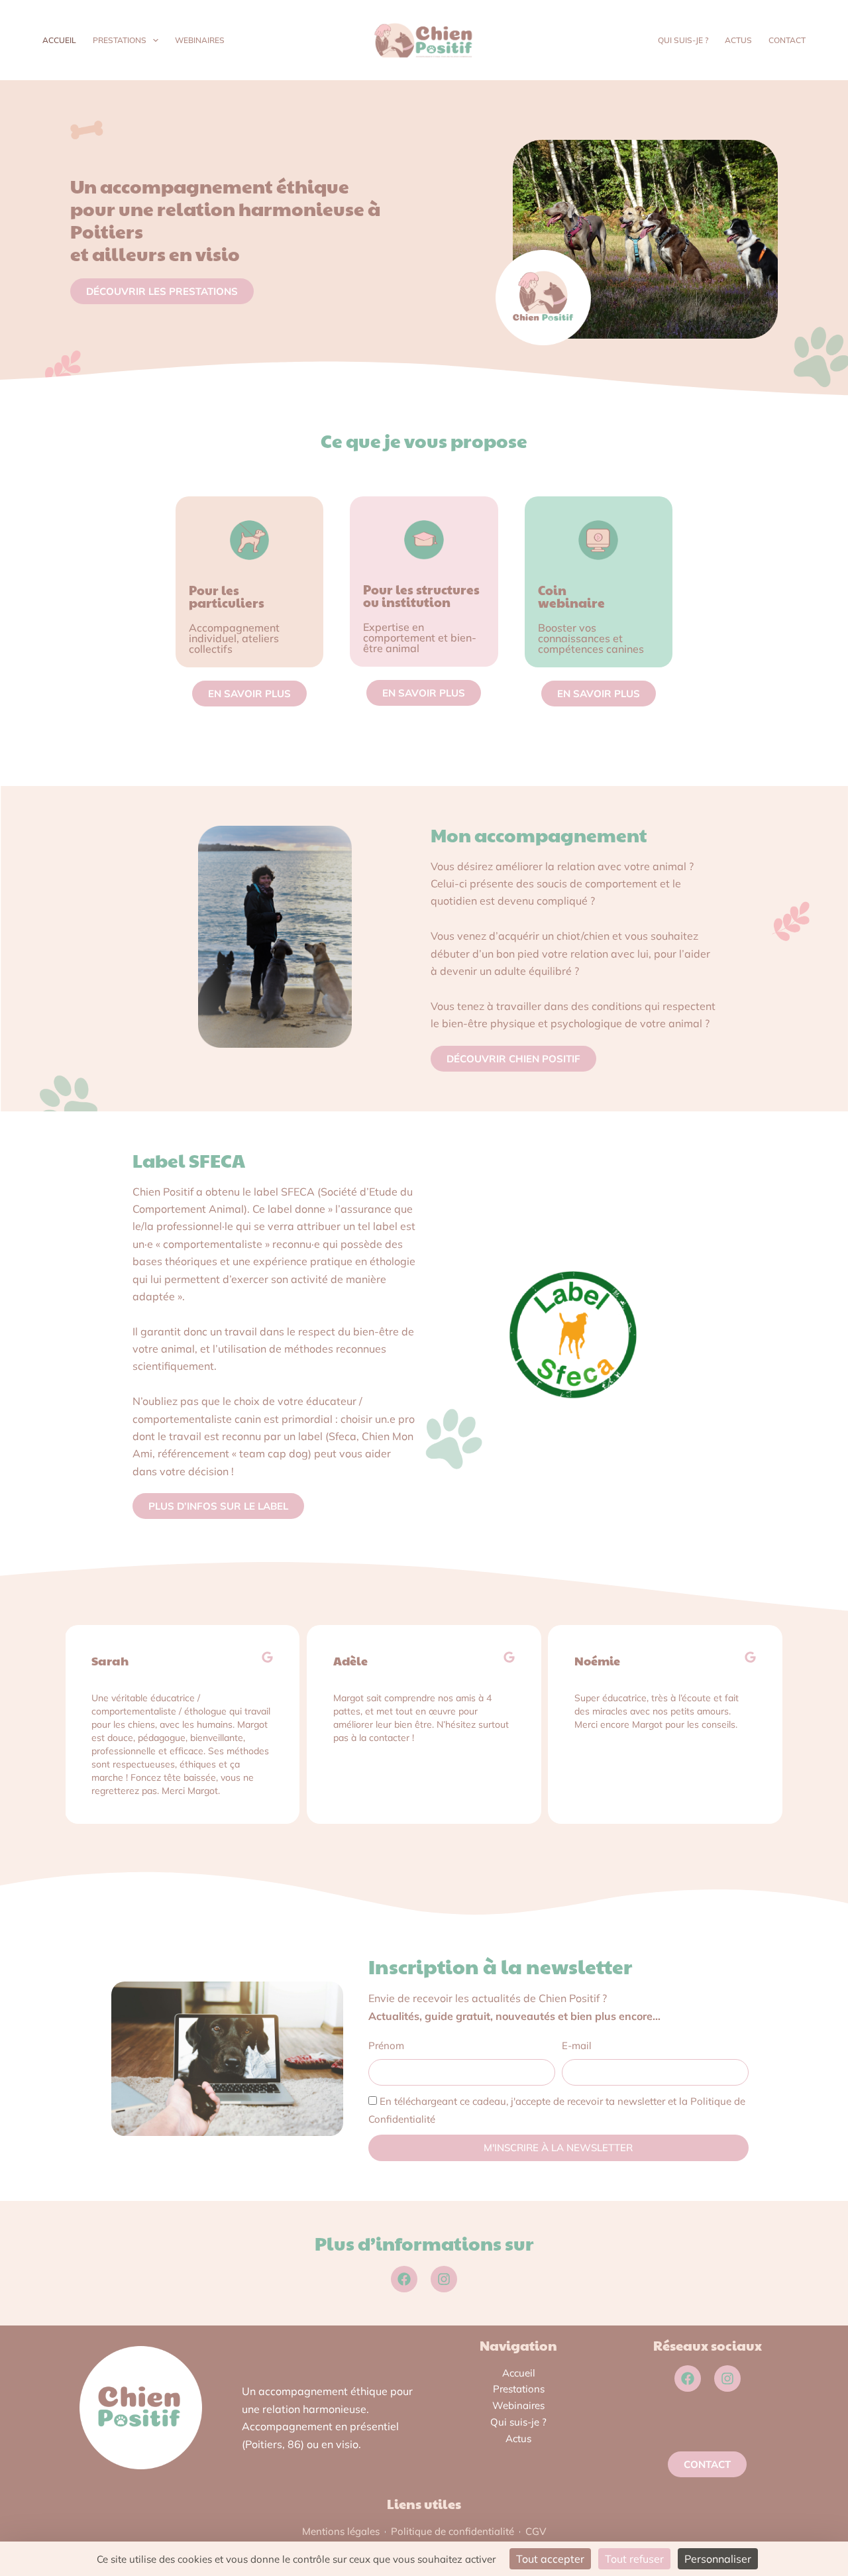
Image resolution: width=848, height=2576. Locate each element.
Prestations (120, 40)
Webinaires (200, 40)
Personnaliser (718, 2559)
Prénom (386, 2045)
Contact (787, 40)
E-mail (577, 2045)
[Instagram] (444, 2279)
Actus (738, 40)
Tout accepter (550, 2559)
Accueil (59, 40)
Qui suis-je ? (683, 40)
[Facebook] (404, 2279)
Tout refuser (634, 2559)
